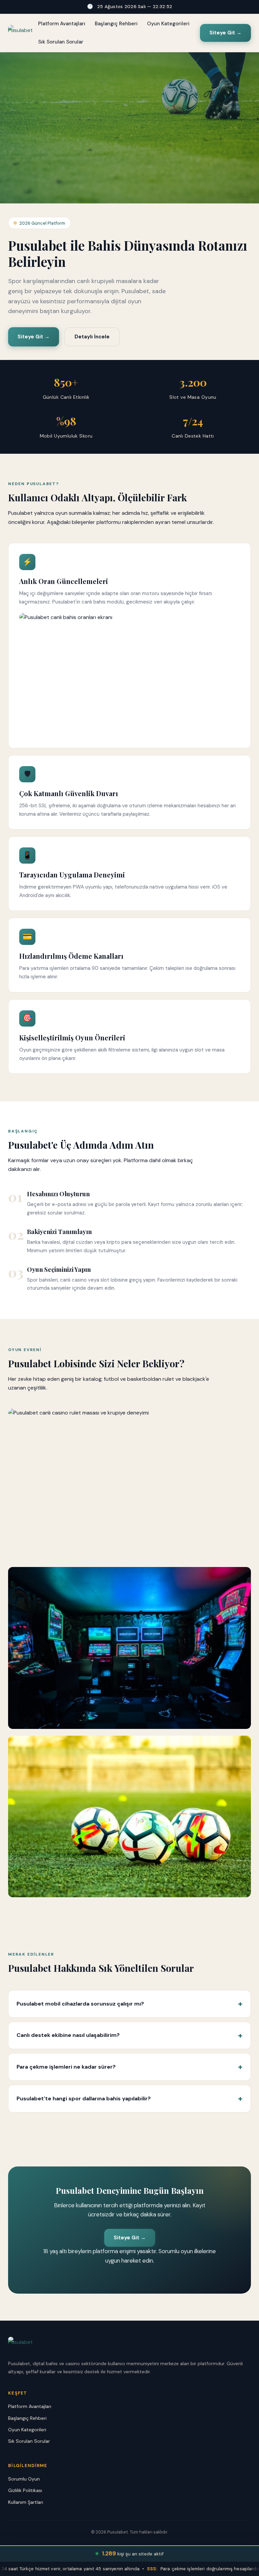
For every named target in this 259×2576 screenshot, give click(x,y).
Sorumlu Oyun (24, 2479)
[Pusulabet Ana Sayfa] (20, 33)
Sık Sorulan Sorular (61, 42)
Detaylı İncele (92, 337)
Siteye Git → (225, 33)
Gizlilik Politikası (25, 2490)
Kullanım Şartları (26, 2502)
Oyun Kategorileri (168, 24)
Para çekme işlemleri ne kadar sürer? (66, 2067)
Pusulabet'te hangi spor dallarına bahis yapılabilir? (84, 2098)
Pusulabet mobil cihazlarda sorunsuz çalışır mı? (80, 2004)
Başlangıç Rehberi (116, 24)
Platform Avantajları (62, 24)
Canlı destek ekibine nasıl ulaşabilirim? (68, 2035)
